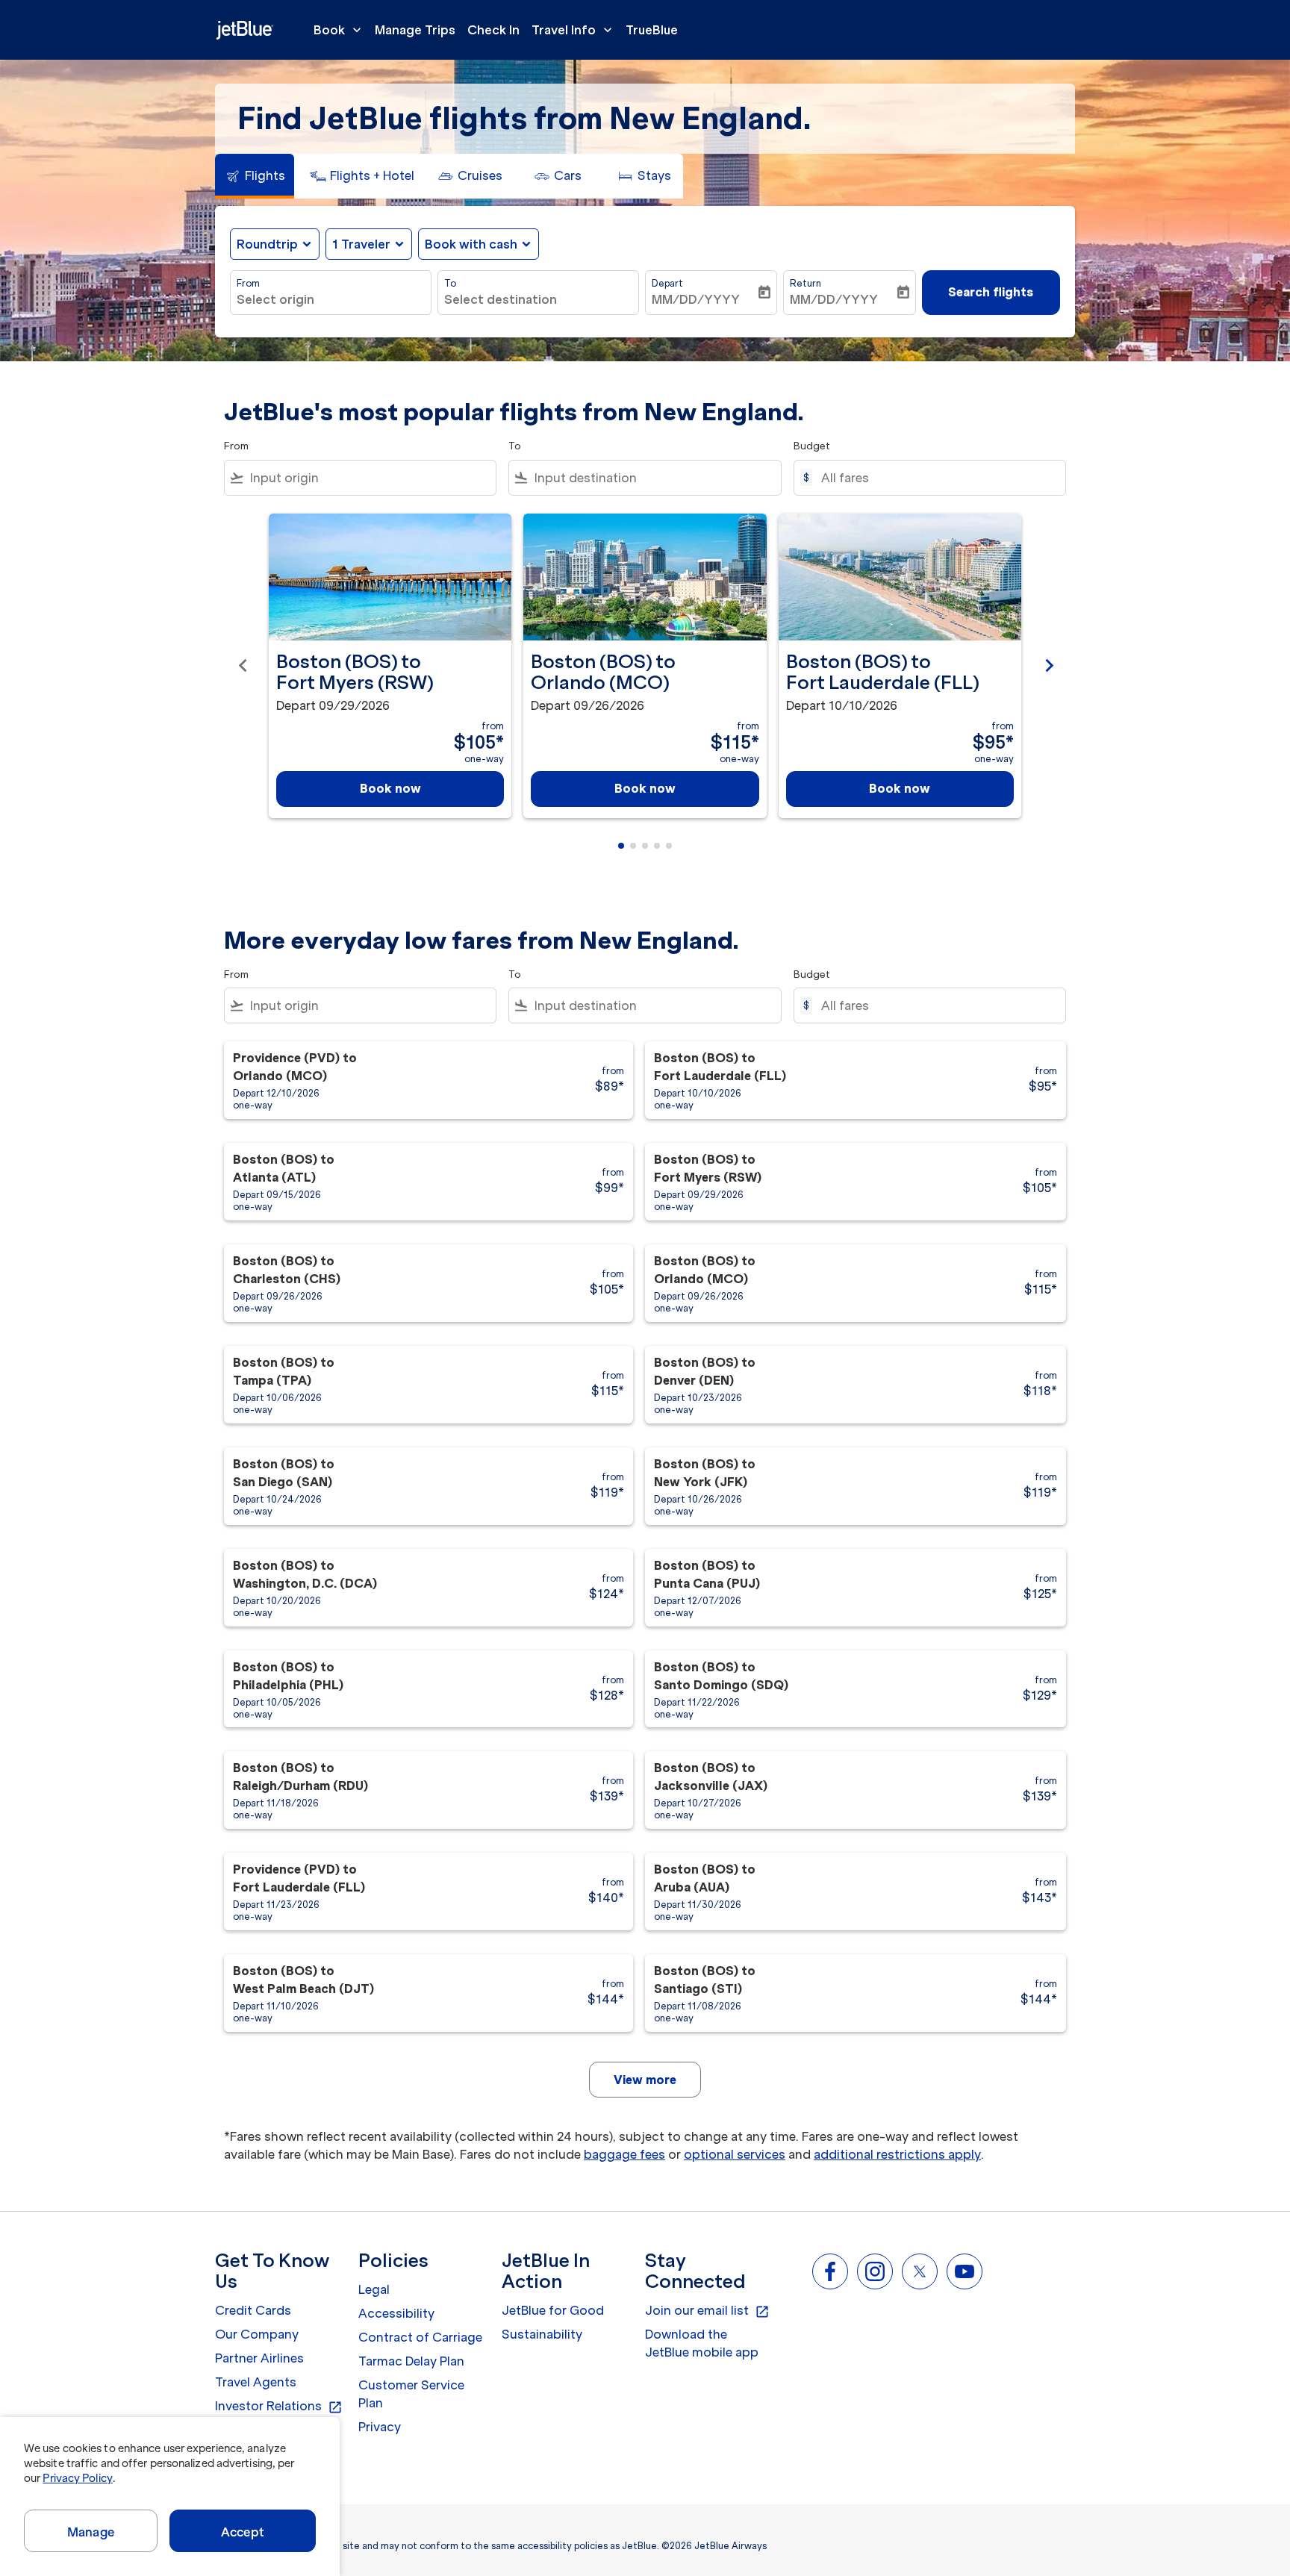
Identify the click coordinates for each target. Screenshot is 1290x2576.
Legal (374, 2289)
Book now (390, 788)
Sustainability (542, 2334)
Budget (812, 446)
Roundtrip (267, 244)
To (450, 283)
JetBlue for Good (553, 2310)
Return (806, 283)
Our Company (257, 2334)
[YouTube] (965, 2271)
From (248, 283)
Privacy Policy (77, 2478)
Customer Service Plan (411, 2394)
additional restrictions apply (897, 2154)
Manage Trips (415, 30)
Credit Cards (253, 2310)
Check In (493, 30)
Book (339, 30)
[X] (920, 2271)
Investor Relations (279, 2407)
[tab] (255, 176)
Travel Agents (256, 2382)
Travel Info (573, 30)
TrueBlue (652, 30)
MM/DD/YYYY (696, 299)
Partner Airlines (259, 2358)
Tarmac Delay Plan (411, 2361)
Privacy (380, 2427)
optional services (735, 2154)
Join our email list (707, 2311)
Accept (243, 2532)
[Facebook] (830, 2271)
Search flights (991, 292)
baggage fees (624, 2154)
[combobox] (331, 299)
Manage (91, 2532)
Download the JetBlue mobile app (702, 2343)
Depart (667, 283)
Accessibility (396, 2313)
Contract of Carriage (420, 2337)
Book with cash (471, 244)
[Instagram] (875, 2271)
